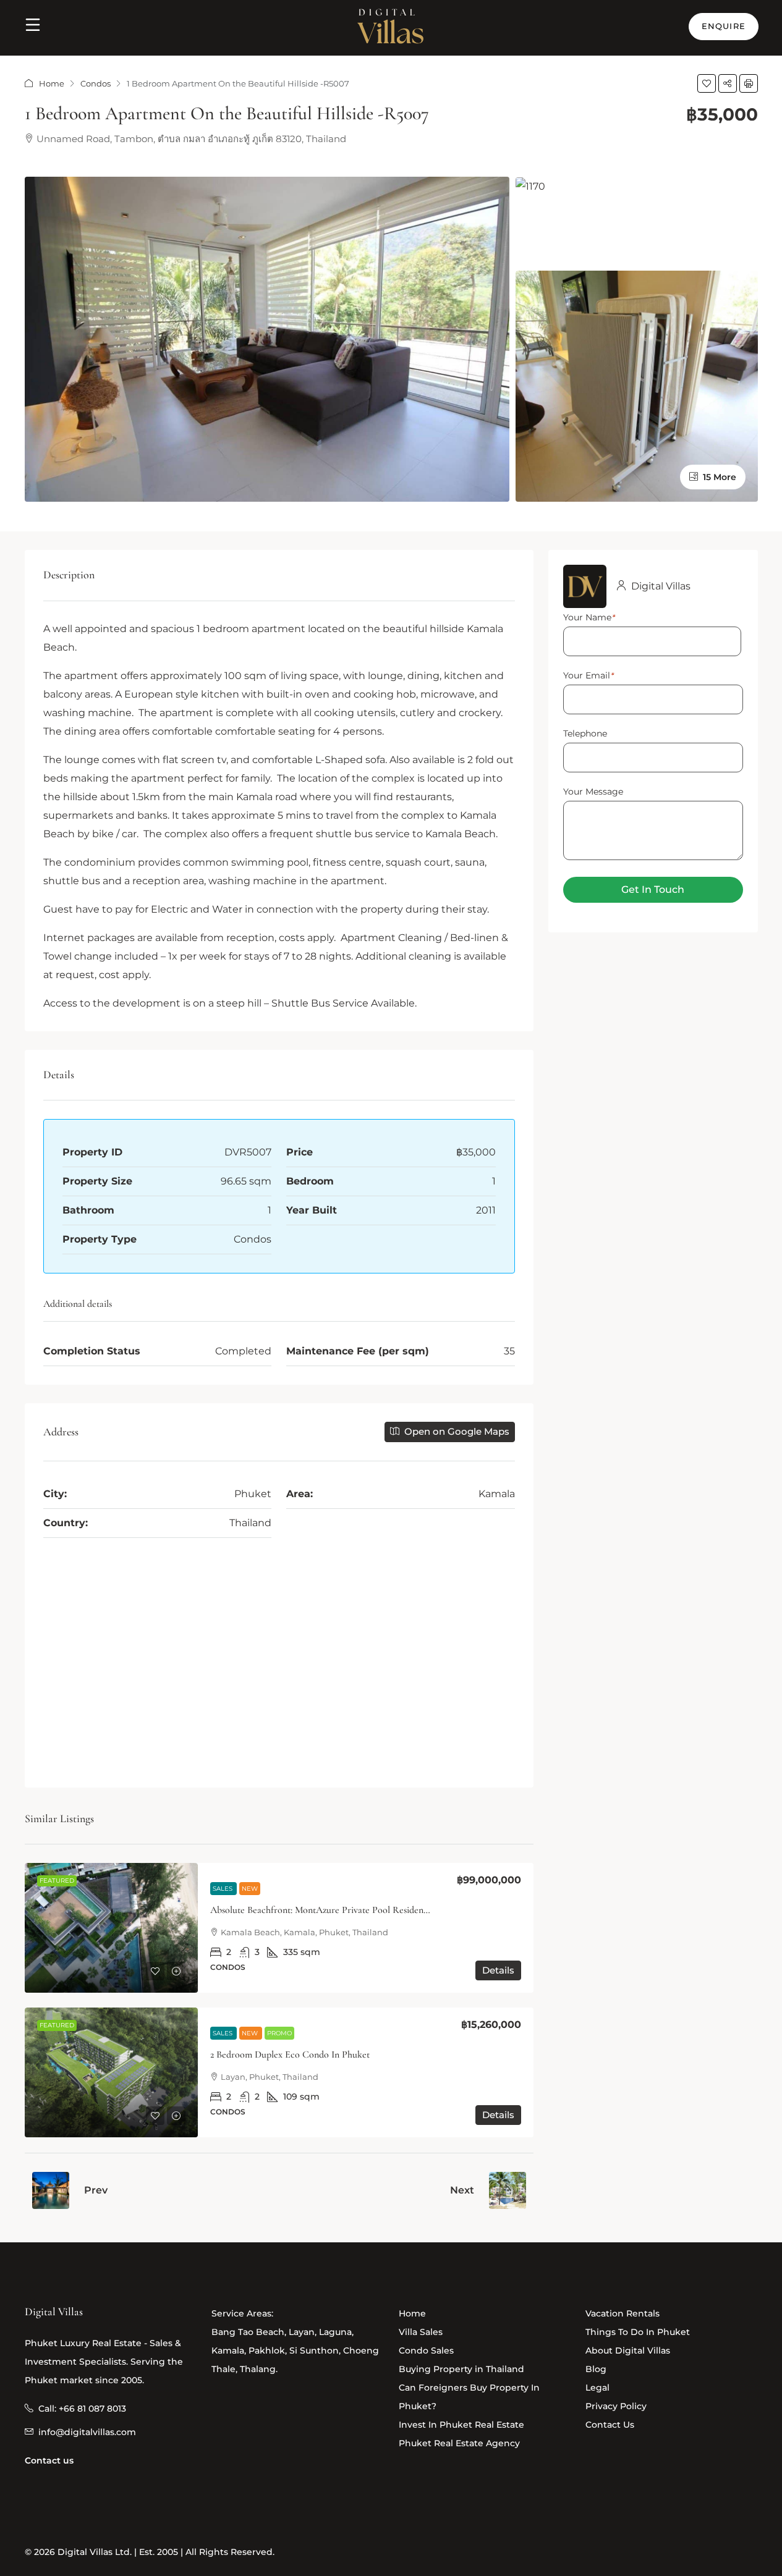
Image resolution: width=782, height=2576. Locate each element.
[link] (111, 1928)
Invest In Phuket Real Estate (461, 2425)
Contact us (49, 2460)
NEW (250, 1889)
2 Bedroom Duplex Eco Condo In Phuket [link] (290, 2054)
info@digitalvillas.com (87, 2432)
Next (462, 2190)
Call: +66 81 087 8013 (82, 2409)
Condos (96, 83)
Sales (223, 1889)
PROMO (279, 2033)
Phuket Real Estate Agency (459, 2443)
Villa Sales (421, 2332)
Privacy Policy (616, 2406)
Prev (96, 2190)
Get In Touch (653, 889)
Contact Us (610, 2425)
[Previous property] (51, 2190)
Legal (597, 2388)
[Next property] (508, 2190)
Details (498, 1970)
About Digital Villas (628, 2350)
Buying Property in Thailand (461, 2369)
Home (52, 83)
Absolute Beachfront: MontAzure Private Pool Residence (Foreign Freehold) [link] (359, 1910)
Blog (596, 2369)
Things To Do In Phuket (638, 2332)
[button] (707, 83)
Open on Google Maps (456, 1431)
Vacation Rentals (623, 2313)
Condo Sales (426, 2350)
